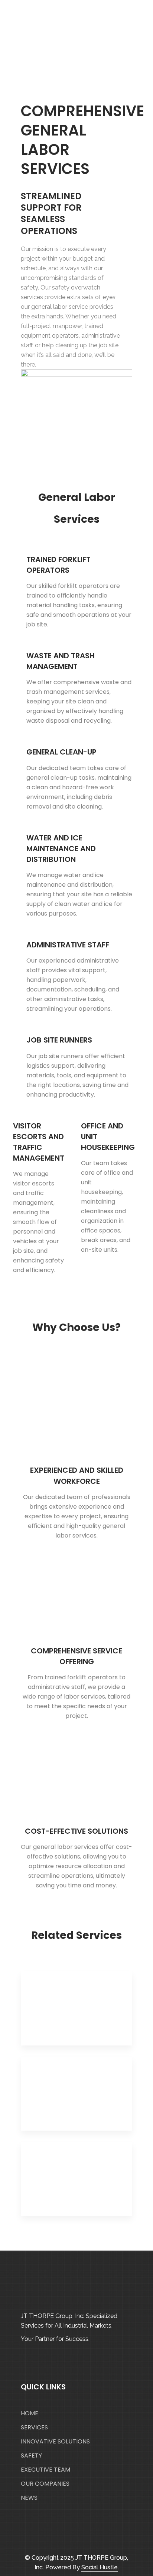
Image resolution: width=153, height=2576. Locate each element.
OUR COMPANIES (45, 2484)
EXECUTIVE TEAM (45, 2470)
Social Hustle (100, 2567)
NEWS (29, 2498)
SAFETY (31, 2455)
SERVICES (34, 2427)
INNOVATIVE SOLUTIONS (55, 2441)
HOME (30, 2413)
